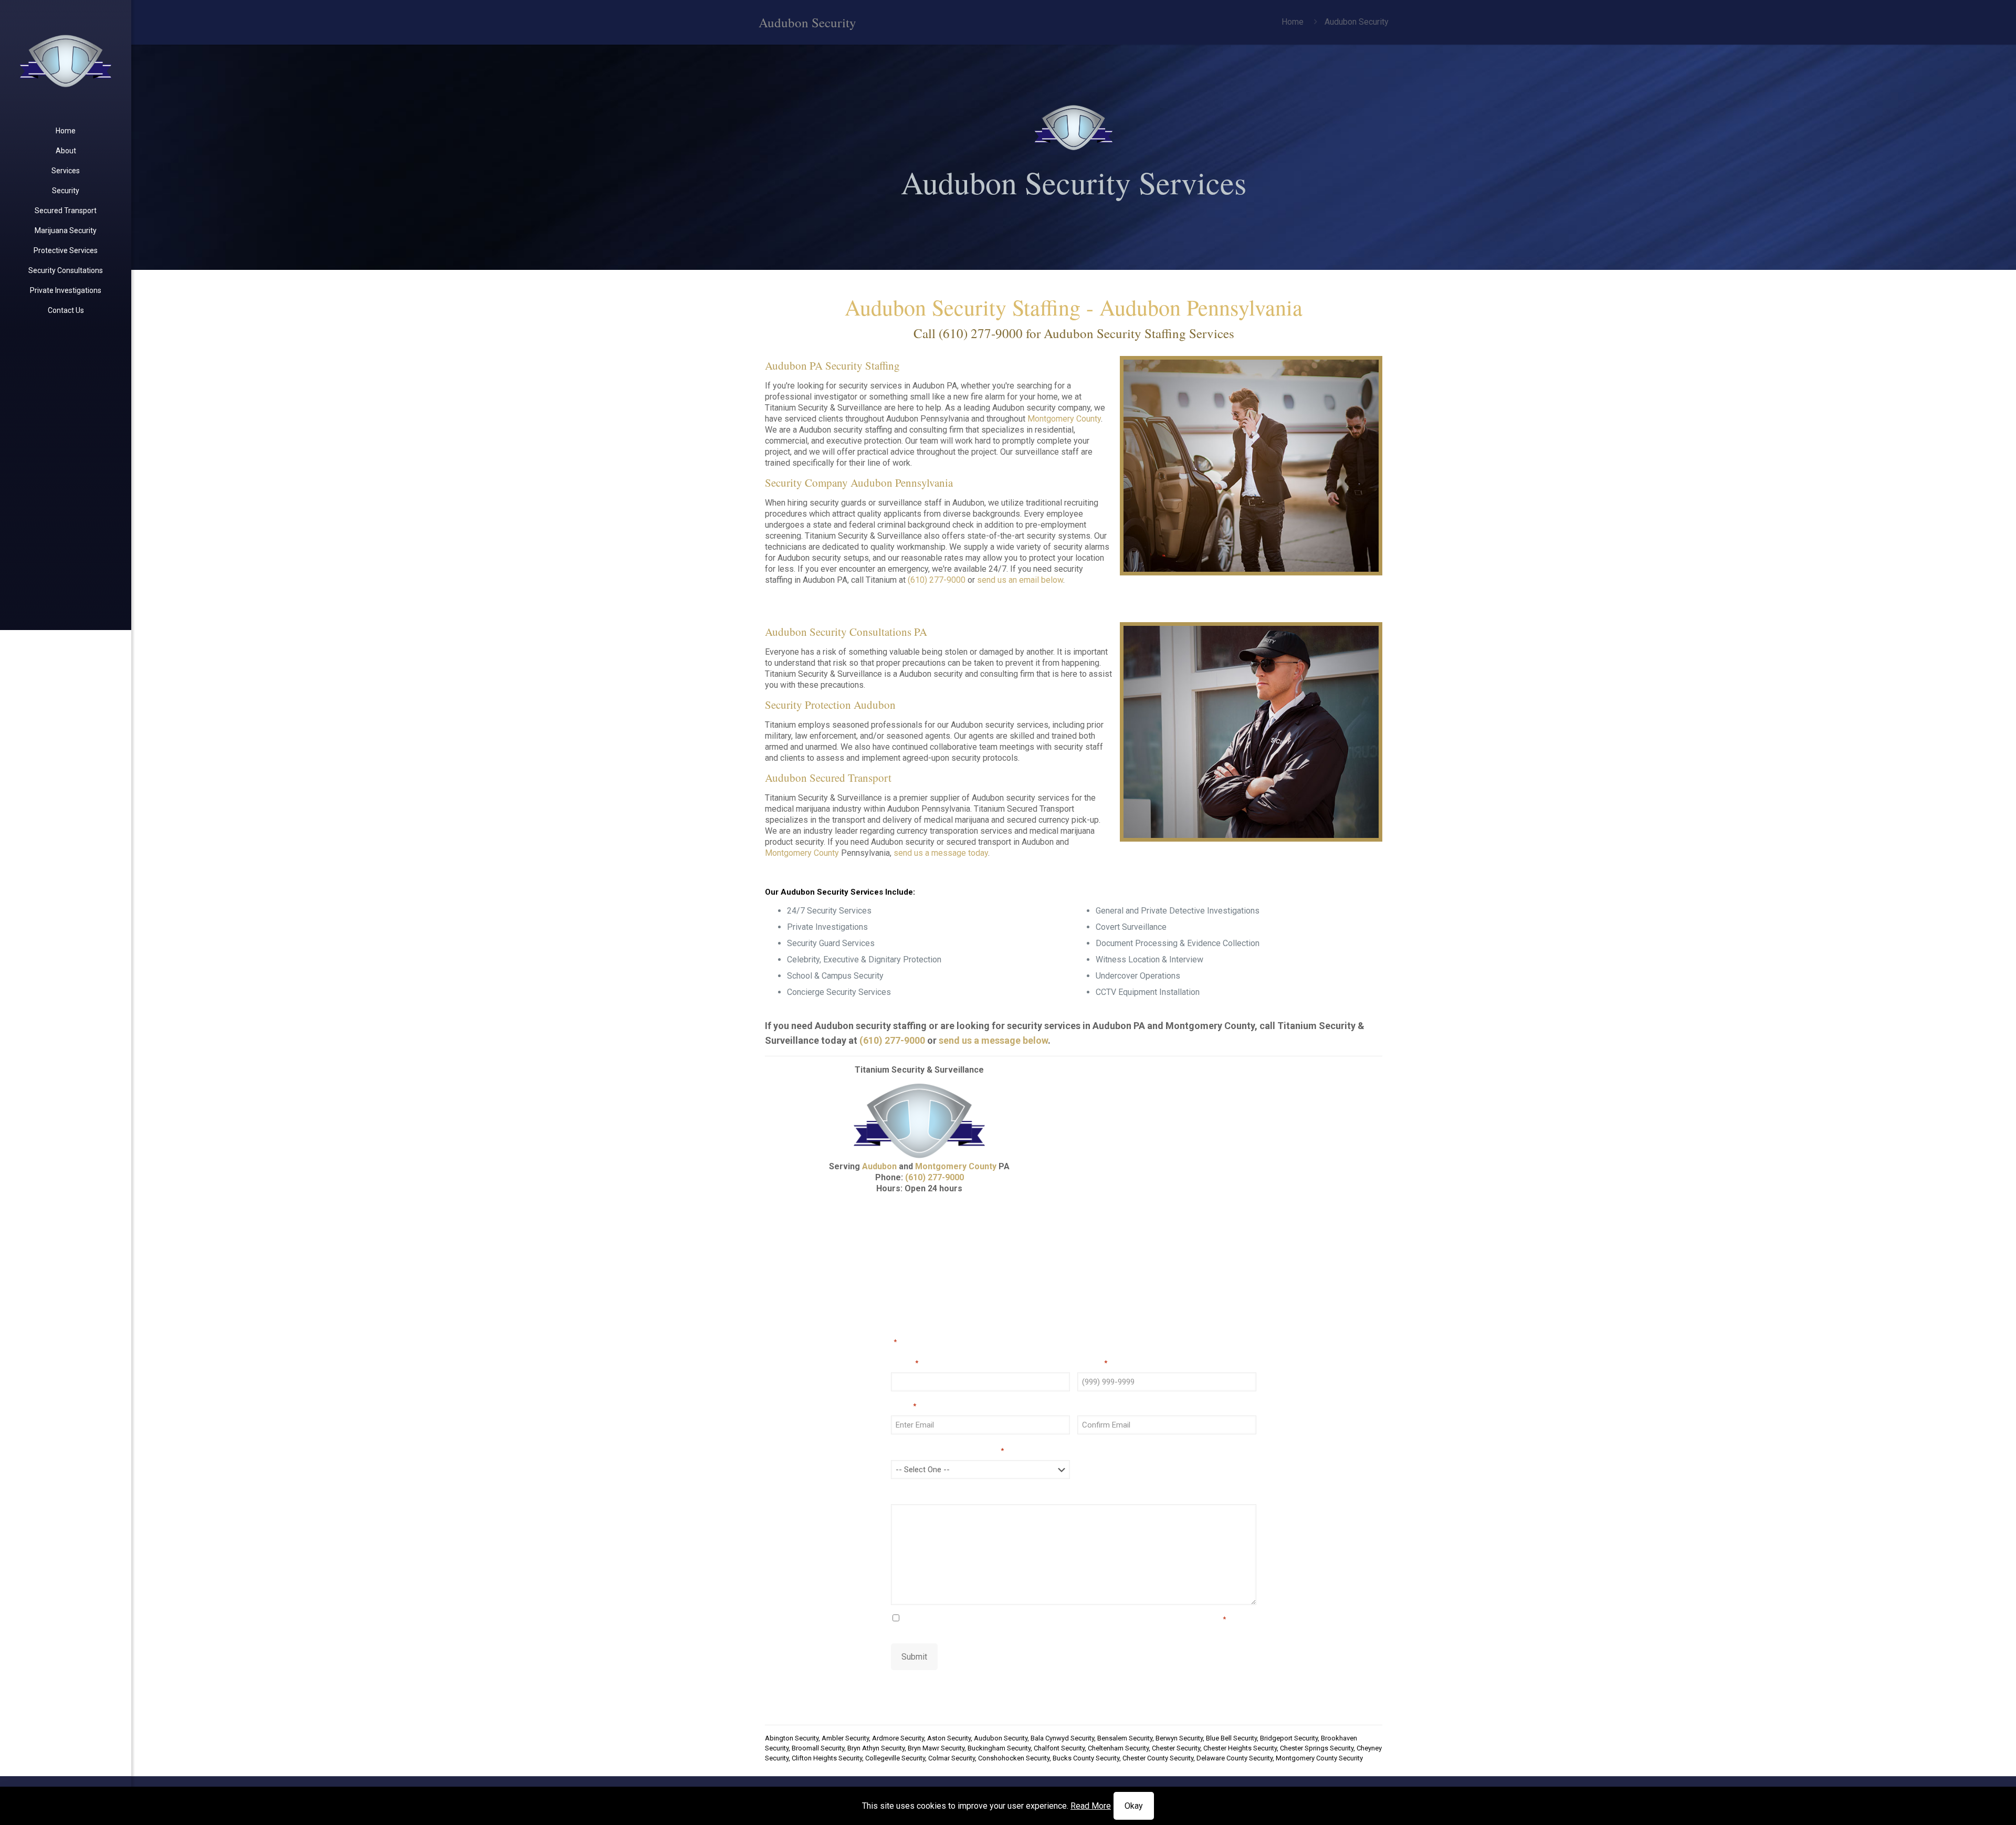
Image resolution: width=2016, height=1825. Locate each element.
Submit (914, 1657)
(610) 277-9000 (981, 333)
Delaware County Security (1235, 1758)
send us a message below (993, 1040)
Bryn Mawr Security (936, 1748)
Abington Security (792, 1738)
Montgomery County (1064, 419)
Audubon (879, 1166)
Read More (1091, 1806)
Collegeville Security (895, 1758)
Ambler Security (845, 1738)
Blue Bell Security (1231, 1738)
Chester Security (1176, 1748)
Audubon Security (1001, 1738)
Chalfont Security (1059, 1748)
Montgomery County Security (1319, 1758)
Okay (1134, 1806)
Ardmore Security (898, 1738)
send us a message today (941, 853)
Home (1293, 22)
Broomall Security (818, 1748)
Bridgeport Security (1289, 1738)
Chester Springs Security (1317, 1748)
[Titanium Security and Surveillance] (66, 60)
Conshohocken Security (1014, 1758)
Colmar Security (952, 1758)
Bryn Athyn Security (876, 1748)
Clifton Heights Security (827, 1758)
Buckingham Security (999, 1748)
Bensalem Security (1125, 1738)
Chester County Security (1158, 1758)
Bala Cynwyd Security (1062, 1738)
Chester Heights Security (1240, 1748)
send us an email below (1020, 580)
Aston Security (949, 1738)
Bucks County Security (1086, 1758)
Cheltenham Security (1118, 1748)
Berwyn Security (1179, 1738)
